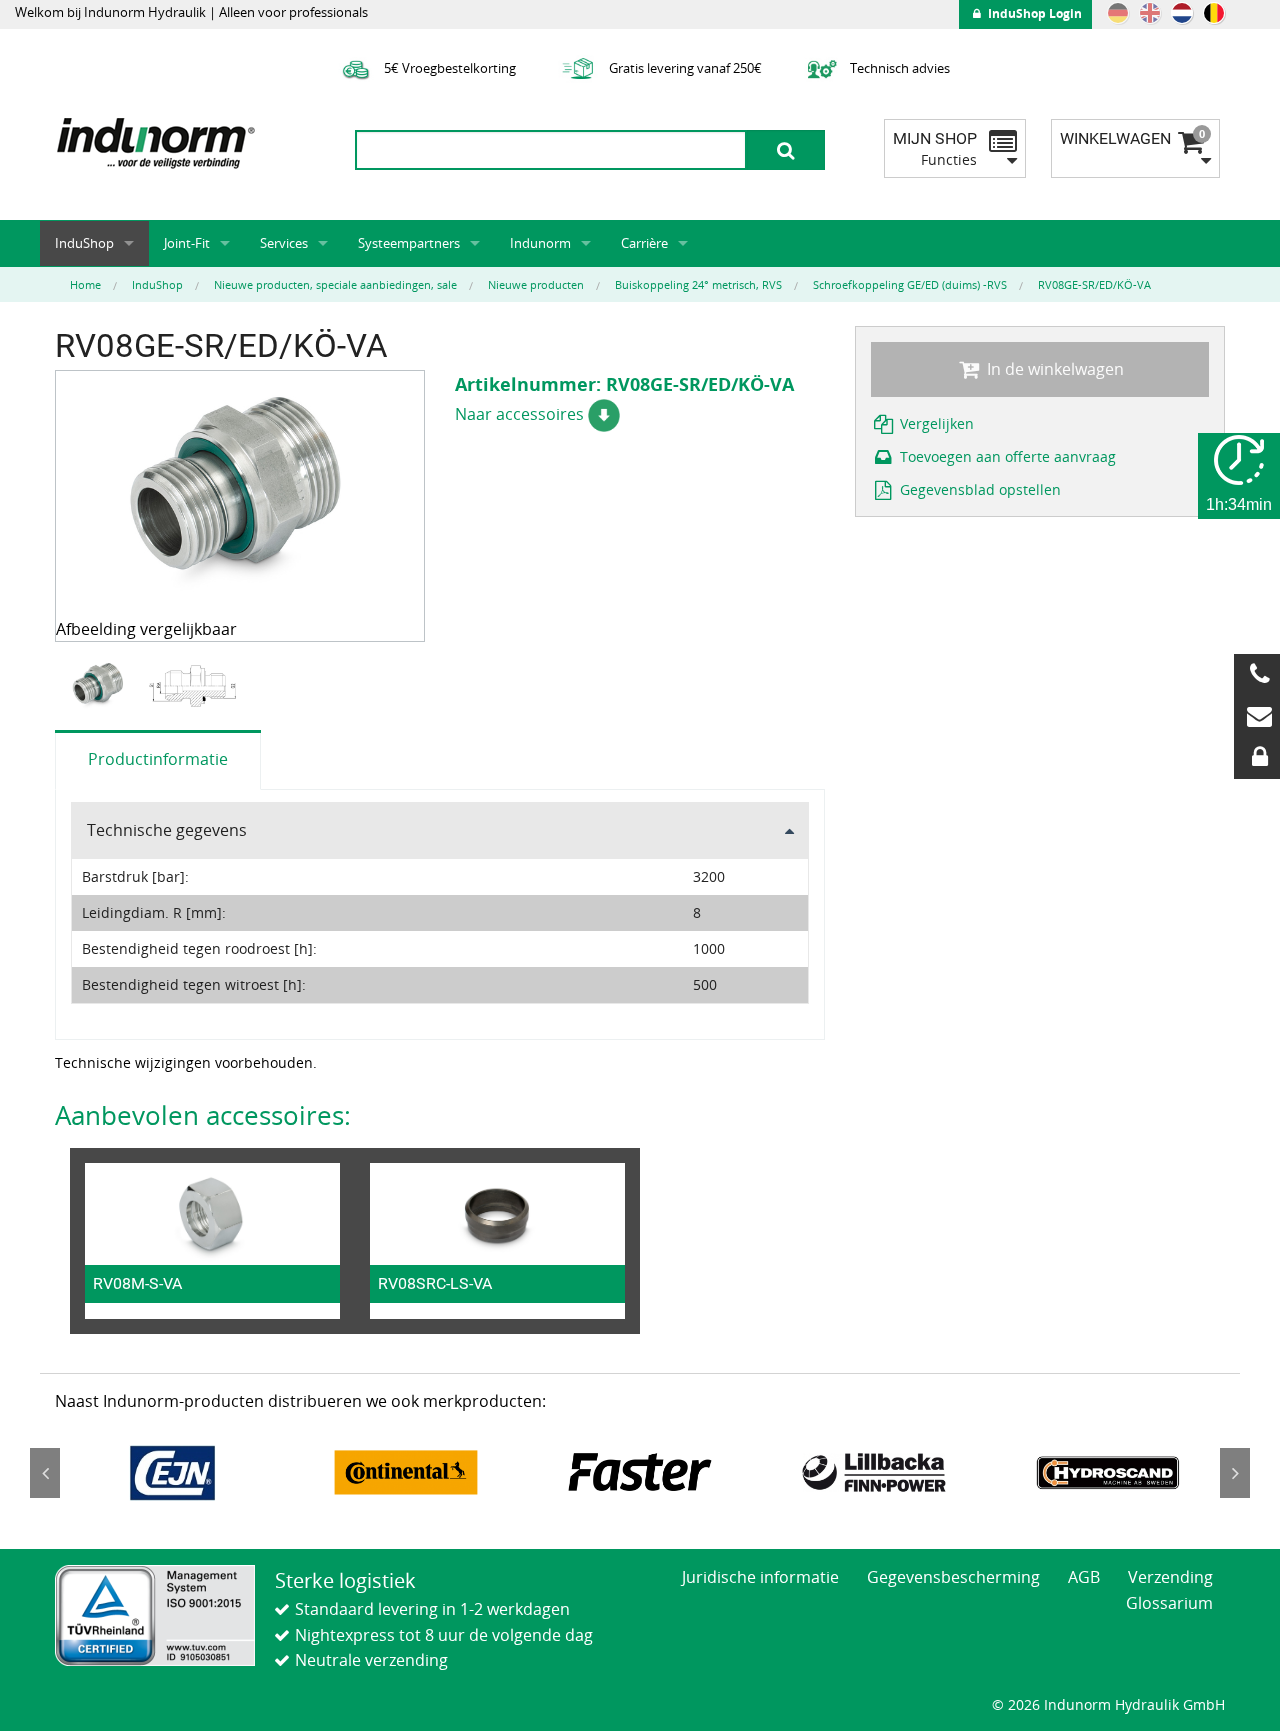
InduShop (84, 243)
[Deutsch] (1118, 13)
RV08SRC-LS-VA (435, 1283)
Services (284, 243)
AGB (1084, 1577)
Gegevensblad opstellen (978, 489)
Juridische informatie (760, 1577)
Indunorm (540, 243)
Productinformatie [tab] (158, 759)
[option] (101, 686)
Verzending (1170, 1577)
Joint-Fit (187, 243)
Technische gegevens (167, 830)
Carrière (644, 243)
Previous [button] (45, 1473)
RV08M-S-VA (137, 1283)
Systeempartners (409, 243)
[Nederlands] (1182, 13)
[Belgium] (1214, 13)
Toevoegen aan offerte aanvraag (1006, 456)
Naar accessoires (521, 414)
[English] (1150, 13)
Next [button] (1235, 1473)
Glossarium (1169, 1603)
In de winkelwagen (1053, 369)
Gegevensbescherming (953, 1577)
